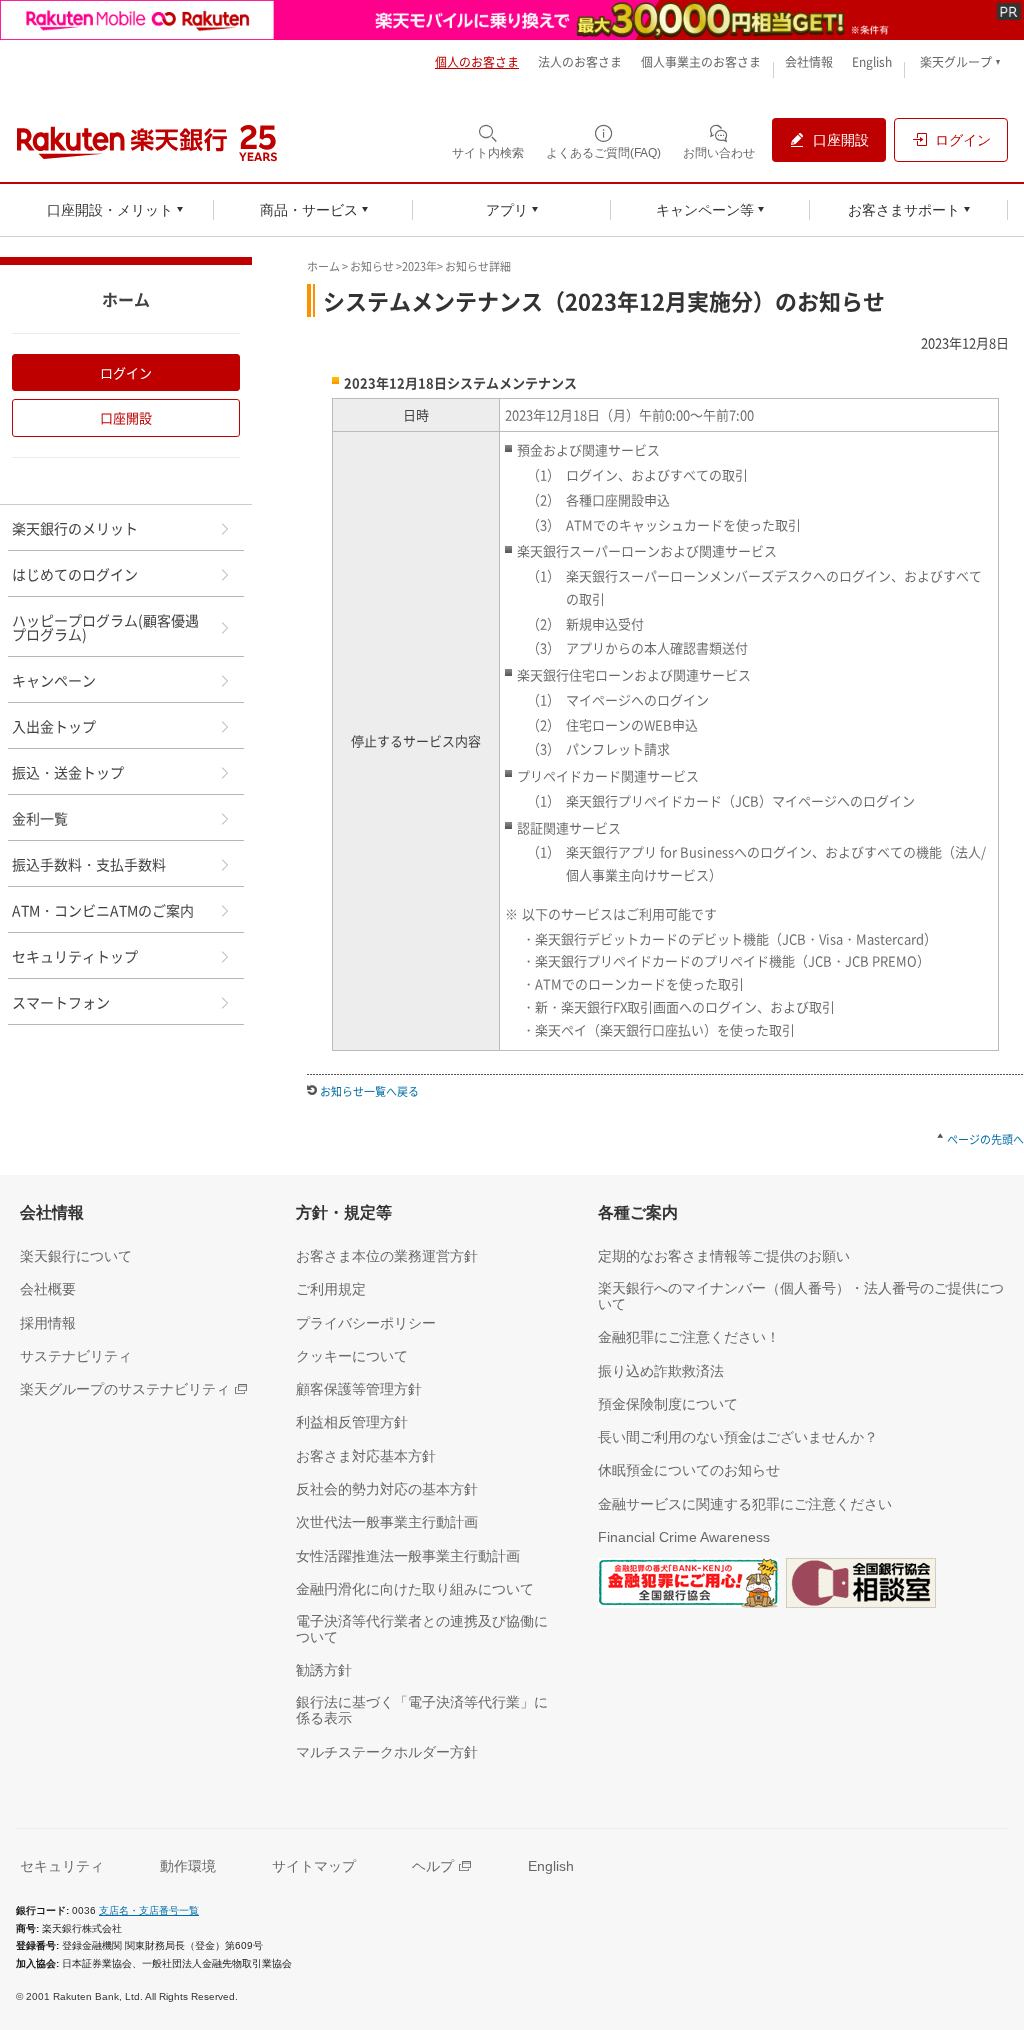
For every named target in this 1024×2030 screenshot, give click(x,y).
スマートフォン (61, 1002)
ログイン (126, 372)
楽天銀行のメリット (75, 528)
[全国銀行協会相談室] (861, 1586)
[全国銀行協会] (688, 1586)
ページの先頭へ (985, 1139)
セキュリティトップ (75, 956)
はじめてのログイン (75, 574)
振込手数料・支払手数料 (89, 864)
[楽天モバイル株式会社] (512, 20)
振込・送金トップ (68, 772)
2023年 (419, 266)
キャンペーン (54, 680)
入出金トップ (54, 726)
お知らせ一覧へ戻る (369, 1091)
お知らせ (372, 266)
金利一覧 (40, 818)
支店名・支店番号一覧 (149, 1910)
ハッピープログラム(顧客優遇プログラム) (105, 627)
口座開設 (126, 417)
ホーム (323, 266)
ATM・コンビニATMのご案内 (103, 910)
